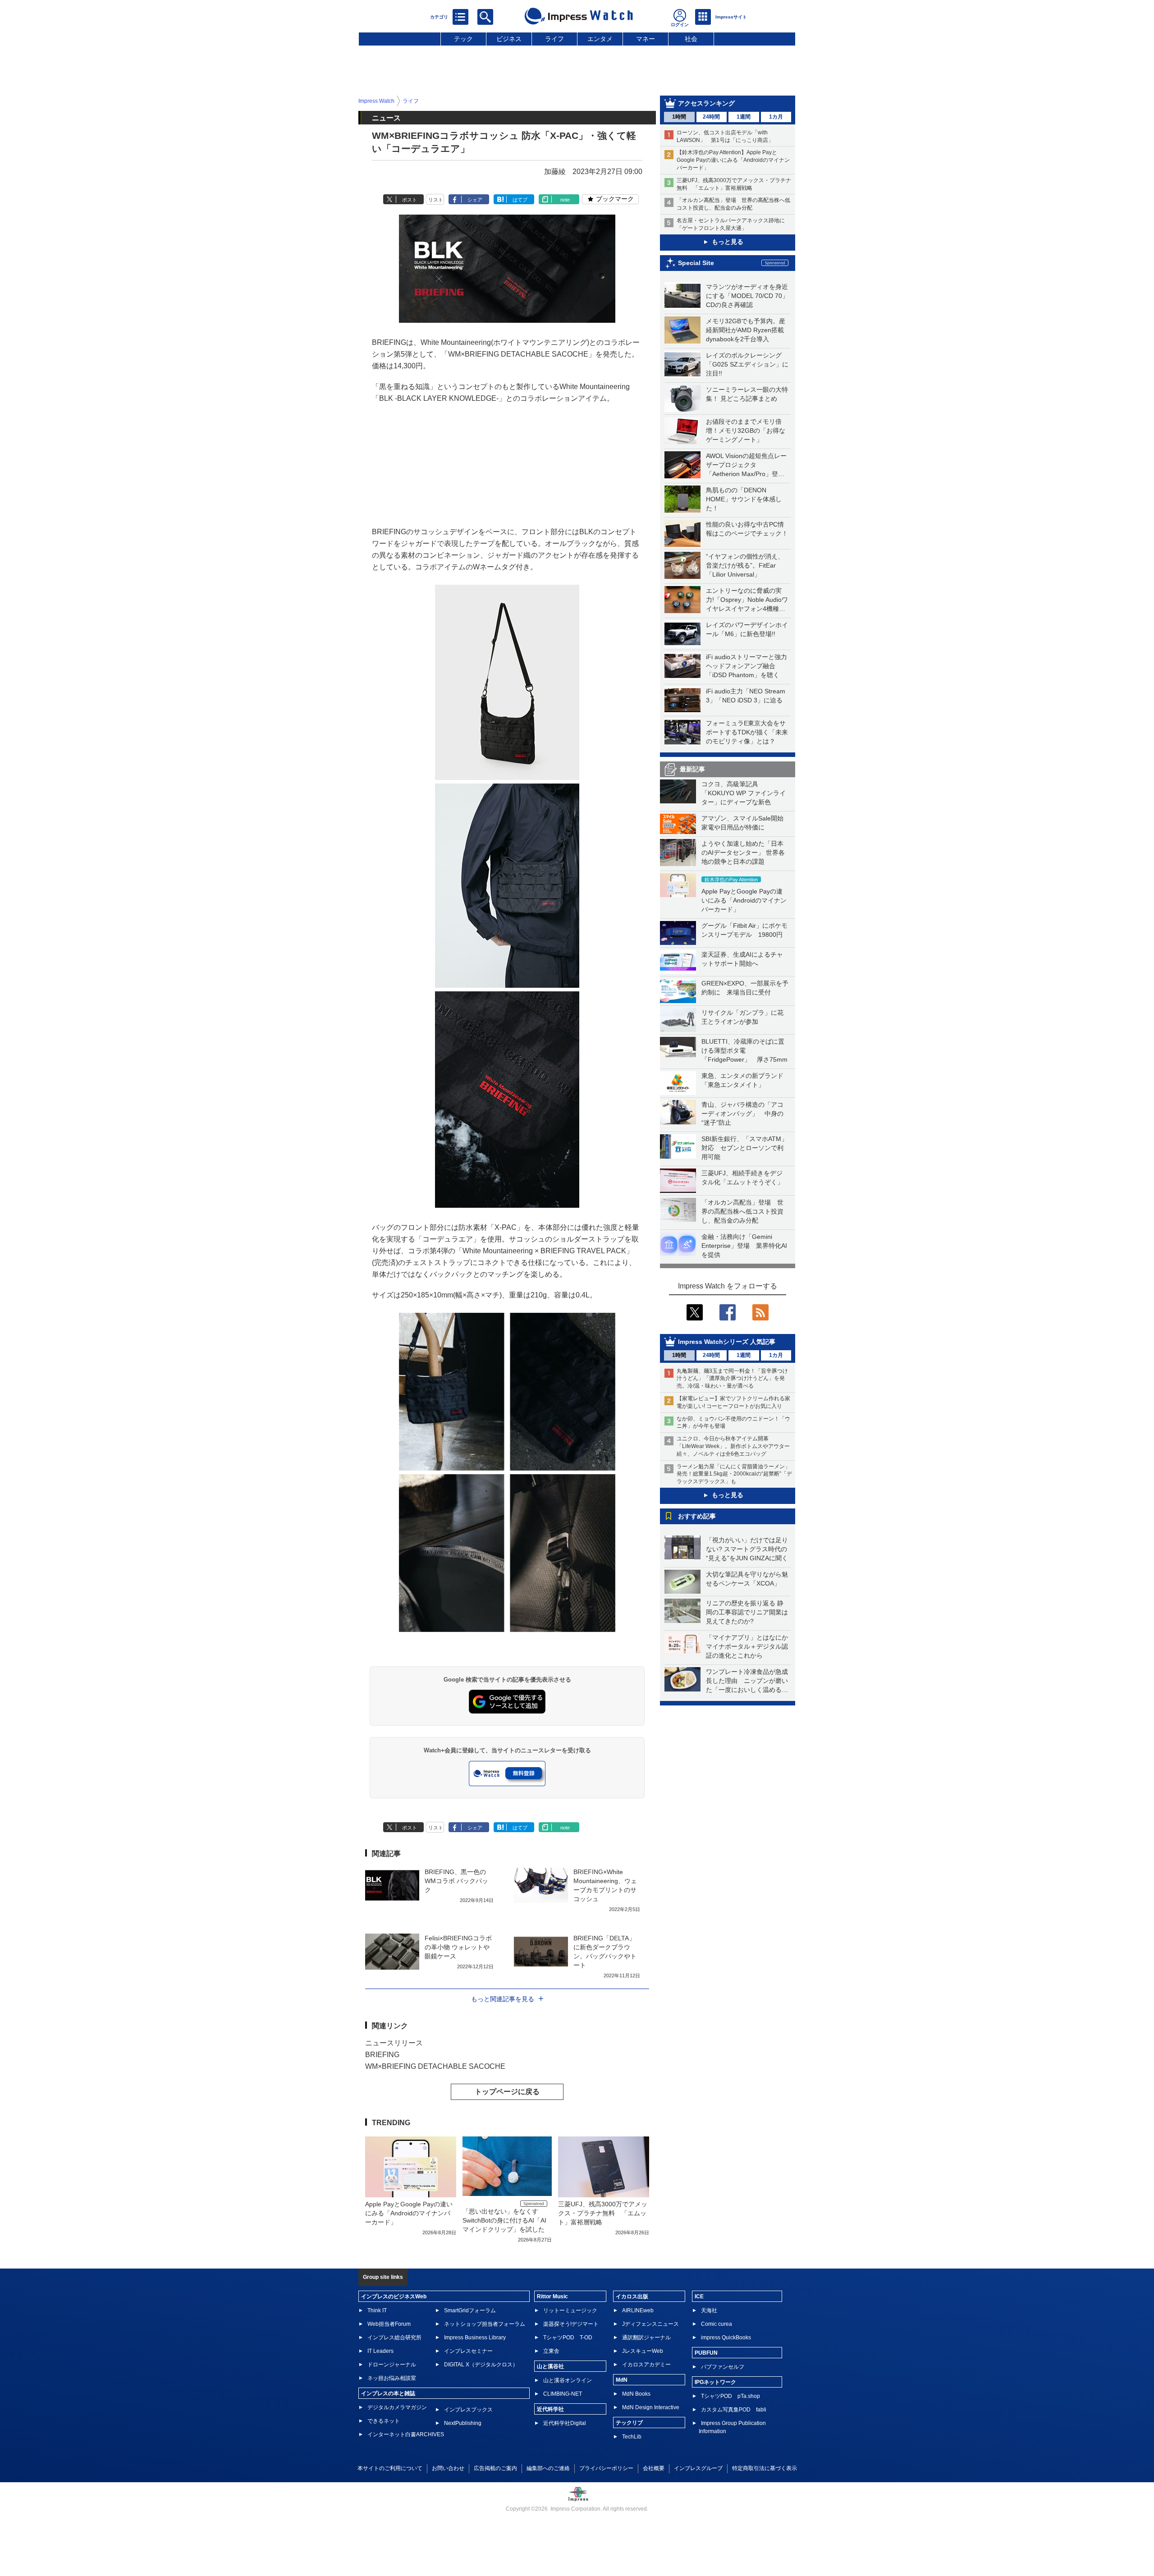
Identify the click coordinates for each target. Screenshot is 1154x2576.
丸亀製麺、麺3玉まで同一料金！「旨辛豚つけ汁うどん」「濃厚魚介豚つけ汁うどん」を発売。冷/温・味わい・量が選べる (732, 1379)
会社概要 (654, 2468)
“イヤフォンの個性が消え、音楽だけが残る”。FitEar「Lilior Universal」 (745, 565)
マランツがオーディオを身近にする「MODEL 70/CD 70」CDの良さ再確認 (747, 296)
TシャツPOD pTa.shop (730, 2396)
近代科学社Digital (565, 2423)
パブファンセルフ (723, 2367)
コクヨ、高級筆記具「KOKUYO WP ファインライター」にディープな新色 (744, 793)
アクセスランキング (706, 103)
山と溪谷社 (550, 2366)
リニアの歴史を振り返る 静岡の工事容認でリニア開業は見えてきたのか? (747, 1612)
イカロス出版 (632, 2296)
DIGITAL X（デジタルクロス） (481, 2365)
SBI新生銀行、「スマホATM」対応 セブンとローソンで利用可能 (744, 1148)
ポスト (410, 200)
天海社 (709, 2310)
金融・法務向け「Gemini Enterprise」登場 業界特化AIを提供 (744, 1246)
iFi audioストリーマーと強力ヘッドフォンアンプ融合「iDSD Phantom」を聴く (746, 666)
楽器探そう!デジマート (571, 2324)
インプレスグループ (698, 2468)
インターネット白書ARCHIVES (406, 2434)
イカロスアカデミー (646, 2365)
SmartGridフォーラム (470, 2310)
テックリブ (629, 2423)
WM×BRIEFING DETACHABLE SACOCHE (435, 2066)
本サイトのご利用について (390, 2468)
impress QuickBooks (726, 2338)
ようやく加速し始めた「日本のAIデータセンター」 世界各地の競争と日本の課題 (743, 853)
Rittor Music (552, 2296)
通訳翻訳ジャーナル (646, 2338)
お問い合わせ (448, 2468)
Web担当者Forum (389, 2324)
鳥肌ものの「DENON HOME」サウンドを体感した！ (744, 499)
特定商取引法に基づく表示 (765, 2468)
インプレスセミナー (468, 2351)
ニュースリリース (394, 2043)
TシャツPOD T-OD (568, 2338)
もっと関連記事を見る (503, 1999)
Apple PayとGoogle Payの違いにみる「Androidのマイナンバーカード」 (744, 900)
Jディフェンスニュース (650, 2324)
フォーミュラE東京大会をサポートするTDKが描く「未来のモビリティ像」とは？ (747, 732)
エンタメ (600, 39)
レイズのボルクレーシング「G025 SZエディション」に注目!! (747, 364)
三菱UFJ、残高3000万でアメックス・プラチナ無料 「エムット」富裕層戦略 (603, 2213)
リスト (436, 200)
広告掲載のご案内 (495, 2468)
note (565, 200)
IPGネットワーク (715, 2382)
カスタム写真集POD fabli (734, 2410)
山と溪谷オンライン (568, 2380)
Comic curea (717, 2324)
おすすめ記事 (697, 1516)
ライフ (554, 39)
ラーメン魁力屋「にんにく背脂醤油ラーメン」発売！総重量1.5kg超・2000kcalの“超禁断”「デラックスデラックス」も (734, 1474)
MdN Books (636, 2394)
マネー (646, 39)
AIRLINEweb (638, 2310)
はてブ (520, 200)
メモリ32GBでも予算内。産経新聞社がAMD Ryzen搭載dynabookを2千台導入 (746, 330)
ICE (699, 2296)
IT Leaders (380, 2351)
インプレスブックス (468, 2410)
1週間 (744, 117)
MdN (622, 2380)
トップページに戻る (507, 2092)
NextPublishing (463, 2423)
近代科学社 (550, 2409)
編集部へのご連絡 (548, 2468)
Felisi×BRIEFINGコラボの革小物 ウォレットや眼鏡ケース (458, 1947)
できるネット (384, 2421)
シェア (475, 200)
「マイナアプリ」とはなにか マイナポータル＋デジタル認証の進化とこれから (750, 1646)
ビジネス (509, 39)
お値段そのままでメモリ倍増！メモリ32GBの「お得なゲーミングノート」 (746, 431)
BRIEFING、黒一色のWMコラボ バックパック (456, 1881)
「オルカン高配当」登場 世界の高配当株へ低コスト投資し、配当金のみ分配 (742, 1211)
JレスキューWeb (643, 2351)
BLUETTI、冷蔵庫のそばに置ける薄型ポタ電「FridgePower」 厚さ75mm (744, 1050)
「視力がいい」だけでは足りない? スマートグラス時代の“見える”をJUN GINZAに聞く (747, 1549)
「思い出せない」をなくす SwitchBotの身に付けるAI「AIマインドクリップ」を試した (504, 2220)
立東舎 (551, 2351)
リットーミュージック (570, 2310)
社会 (691, 39)
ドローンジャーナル (392, 2365)
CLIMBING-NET (563, 2394)
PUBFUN (706, 2353)
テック (463, 39)
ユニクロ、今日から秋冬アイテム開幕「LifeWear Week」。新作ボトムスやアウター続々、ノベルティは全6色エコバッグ (733, 1446)
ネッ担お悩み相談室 (392, 2378)
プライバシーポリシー (606, 2468)
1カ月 (776, 117)
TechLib (632, 2437)
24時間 (711, 117)
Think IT (377, 2310)
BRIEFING (382, 2055)
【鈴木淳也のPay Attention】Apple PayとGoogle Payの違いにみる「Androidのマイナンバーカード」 (733, 160)
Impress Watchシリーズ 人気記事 (727, 1342)
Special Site (696, 263)
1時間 (679, 117)
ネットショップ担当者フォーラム (485, 2324)
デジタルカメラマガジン (397, 2407)
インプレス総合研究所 (394, 2338)
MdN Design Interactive (651, 2407)
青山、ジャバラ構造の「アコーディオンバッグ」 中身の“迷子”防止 (742, 1114)
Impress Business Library (475, 2338)
